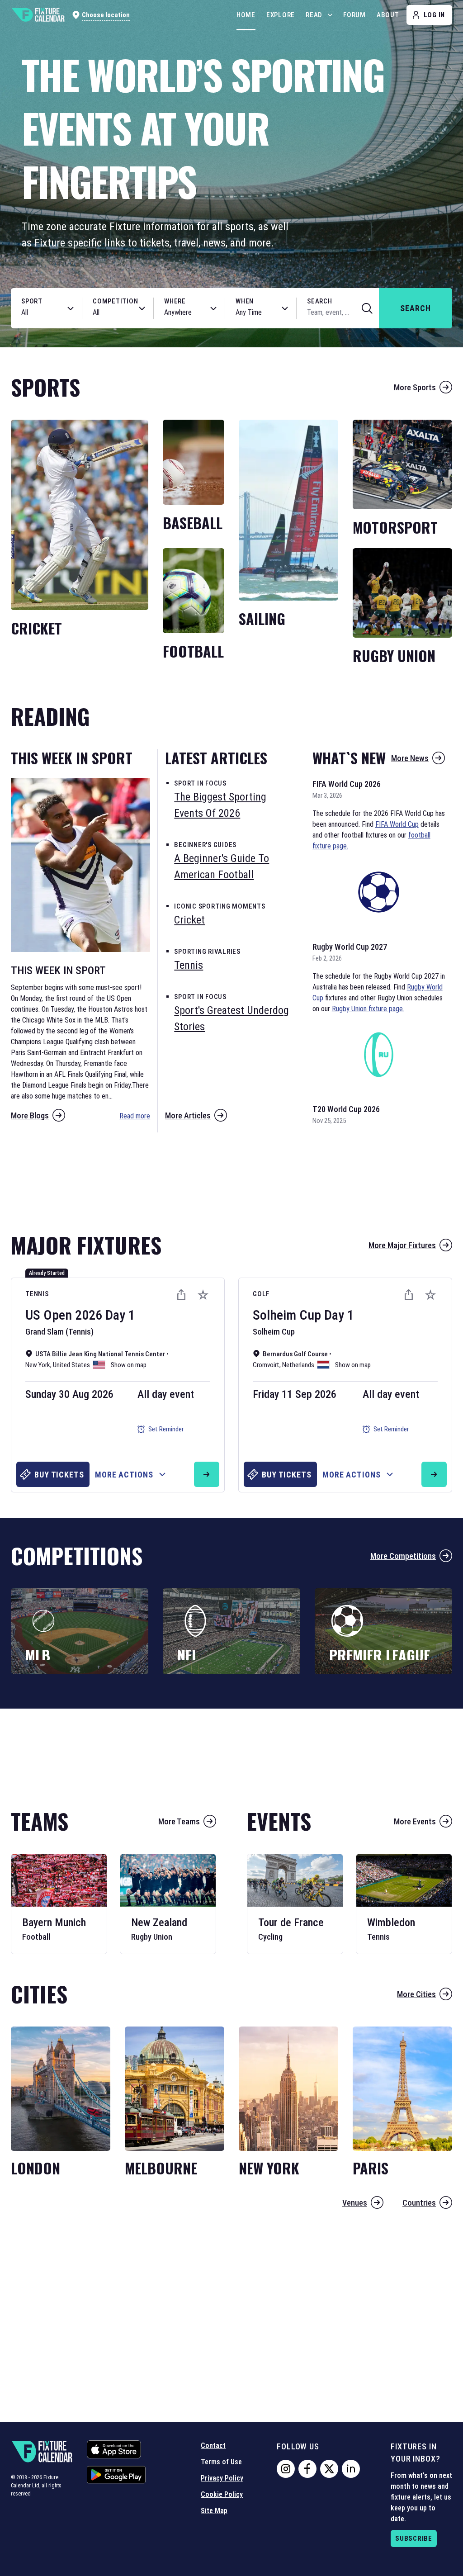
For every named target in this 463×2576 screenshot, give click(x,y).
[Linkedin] (351, 2469)
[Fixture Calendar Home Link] (38, 15)
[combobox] (37, 313)
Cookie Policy (222, 2494)
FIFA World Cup (397, 824)
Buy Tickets (59, 1475)
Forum (354, 15)
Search (320, 301)
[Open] (71, 308)
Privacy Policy (222, 2478)
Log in (435, 15)
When (245, 301)
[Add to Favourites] (203, 1295)
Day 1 (120, 1315)
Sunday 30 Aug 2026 (69, 1394)
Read (314, 15)
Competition (115, 301)
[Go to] (207, 1474)
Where (175, 301)
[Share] (181, 1295)
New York (38, 1365)
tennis (189, 965)
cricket (189, 920)
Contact (213, 2446)
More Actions (124, 1475)
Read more (135, 1116)
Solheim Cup (287, 1315)
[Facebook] (307, 2469)
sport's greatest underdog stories (231, 1018)
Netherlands (298, 1365)
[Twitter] (329, 2469)
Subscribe (414, 2538)
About (388, 15)
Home (246, 15)
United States (71, 1365)
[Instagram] (286, 2469)
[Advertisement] (231, 1178)
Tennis (37, 1294)
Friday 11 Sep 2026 (295, 1394)
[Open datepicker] (285, 308)
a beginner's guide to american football (222, 867)
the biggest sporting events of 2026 (220, 805)
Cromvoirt (266, 1365)
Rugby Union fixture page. (368, 1009)
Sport (32, 301)
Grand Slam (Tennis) (59, 1332)
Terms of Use (221, 2462)
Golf (261, 1294)
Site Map (214, 2511)
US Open (49, 1315)
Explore (281, 15)
